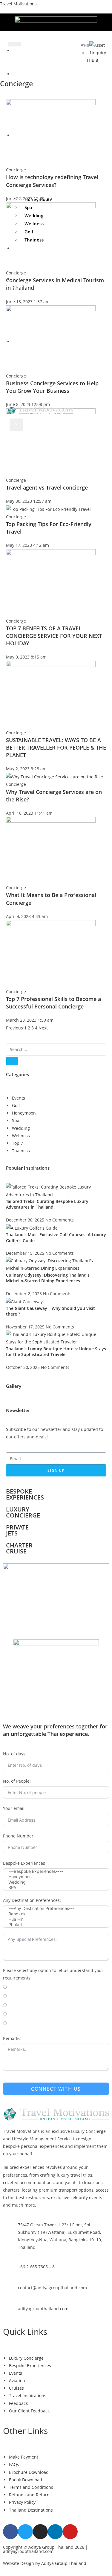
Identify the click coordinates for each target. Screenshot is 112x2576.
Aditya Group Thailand (64, 2563)
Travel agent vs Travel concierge (47, 487)
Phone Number (18, 1836)
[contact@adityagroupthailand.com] (10, 2291)
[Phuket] (56, 1925)
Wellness (34, 224)
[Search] (12, 1061)
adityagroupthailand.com (43, 2309)
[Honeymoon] (56, 1877)
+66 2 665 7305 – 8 (36, 2267)
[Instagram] (40, 2532)
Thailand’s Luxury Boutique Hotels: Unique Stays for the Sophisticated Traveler (56, 1352)
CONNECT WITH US (56, 2089)
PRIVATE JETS (17, 1530)
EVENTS (17, 322)
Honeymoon (38, 199)
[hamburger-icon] (14, 44)
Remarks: (12, 2038)
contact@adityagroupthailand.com (52, 2288)
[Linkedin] (55, 2532)
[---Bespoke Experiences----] (56, 1871)
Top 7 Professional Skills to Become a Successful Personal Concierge (53, 1003)
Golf (29, 232)
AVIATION (16, 291)
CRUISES (16, 260)
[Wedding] (56, 1882)
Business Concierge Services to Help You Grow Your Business (52, 387)
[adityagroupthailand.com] (10, 2312)
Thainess (34, 240)
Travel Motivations (18, 4)
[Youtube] (70, 2532)
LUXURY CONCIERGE (17, 101)
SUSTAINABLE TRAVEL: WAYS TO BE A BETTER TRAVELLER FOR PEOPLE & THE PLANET (56, 748)
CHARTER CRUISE (19, 1548)
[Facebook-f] (10, 2532)
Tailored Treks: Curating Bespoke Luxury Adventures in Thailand (47, 1204)
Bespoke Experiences (24, 1863)
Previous (14, 1028)
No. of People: (17, 1781)
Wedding (34, 215)
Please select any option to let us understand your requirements (53, 1974)
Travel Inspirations (17, 368)
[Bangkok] (56, 1914)
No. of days (14, 1754)
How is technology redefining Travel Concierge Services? (52, 181)
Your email (14, 1808)
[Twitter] (25, 2532)
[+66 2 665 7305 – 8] (10, 2270)
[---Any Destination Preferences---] (56, 1908)
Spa (28, 207)
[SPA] (56, 1888)
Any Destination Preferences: (32, 1900)
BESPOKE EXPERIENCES (17, 162)
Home (16, 58)
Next (43, 1028)
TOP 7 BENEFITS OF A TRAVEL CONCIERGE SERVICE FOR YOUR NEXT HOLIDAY (54, 636)
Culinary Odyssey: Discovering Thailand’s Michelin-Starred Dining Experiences (48, 1278)
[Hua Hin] (56, 1919)
